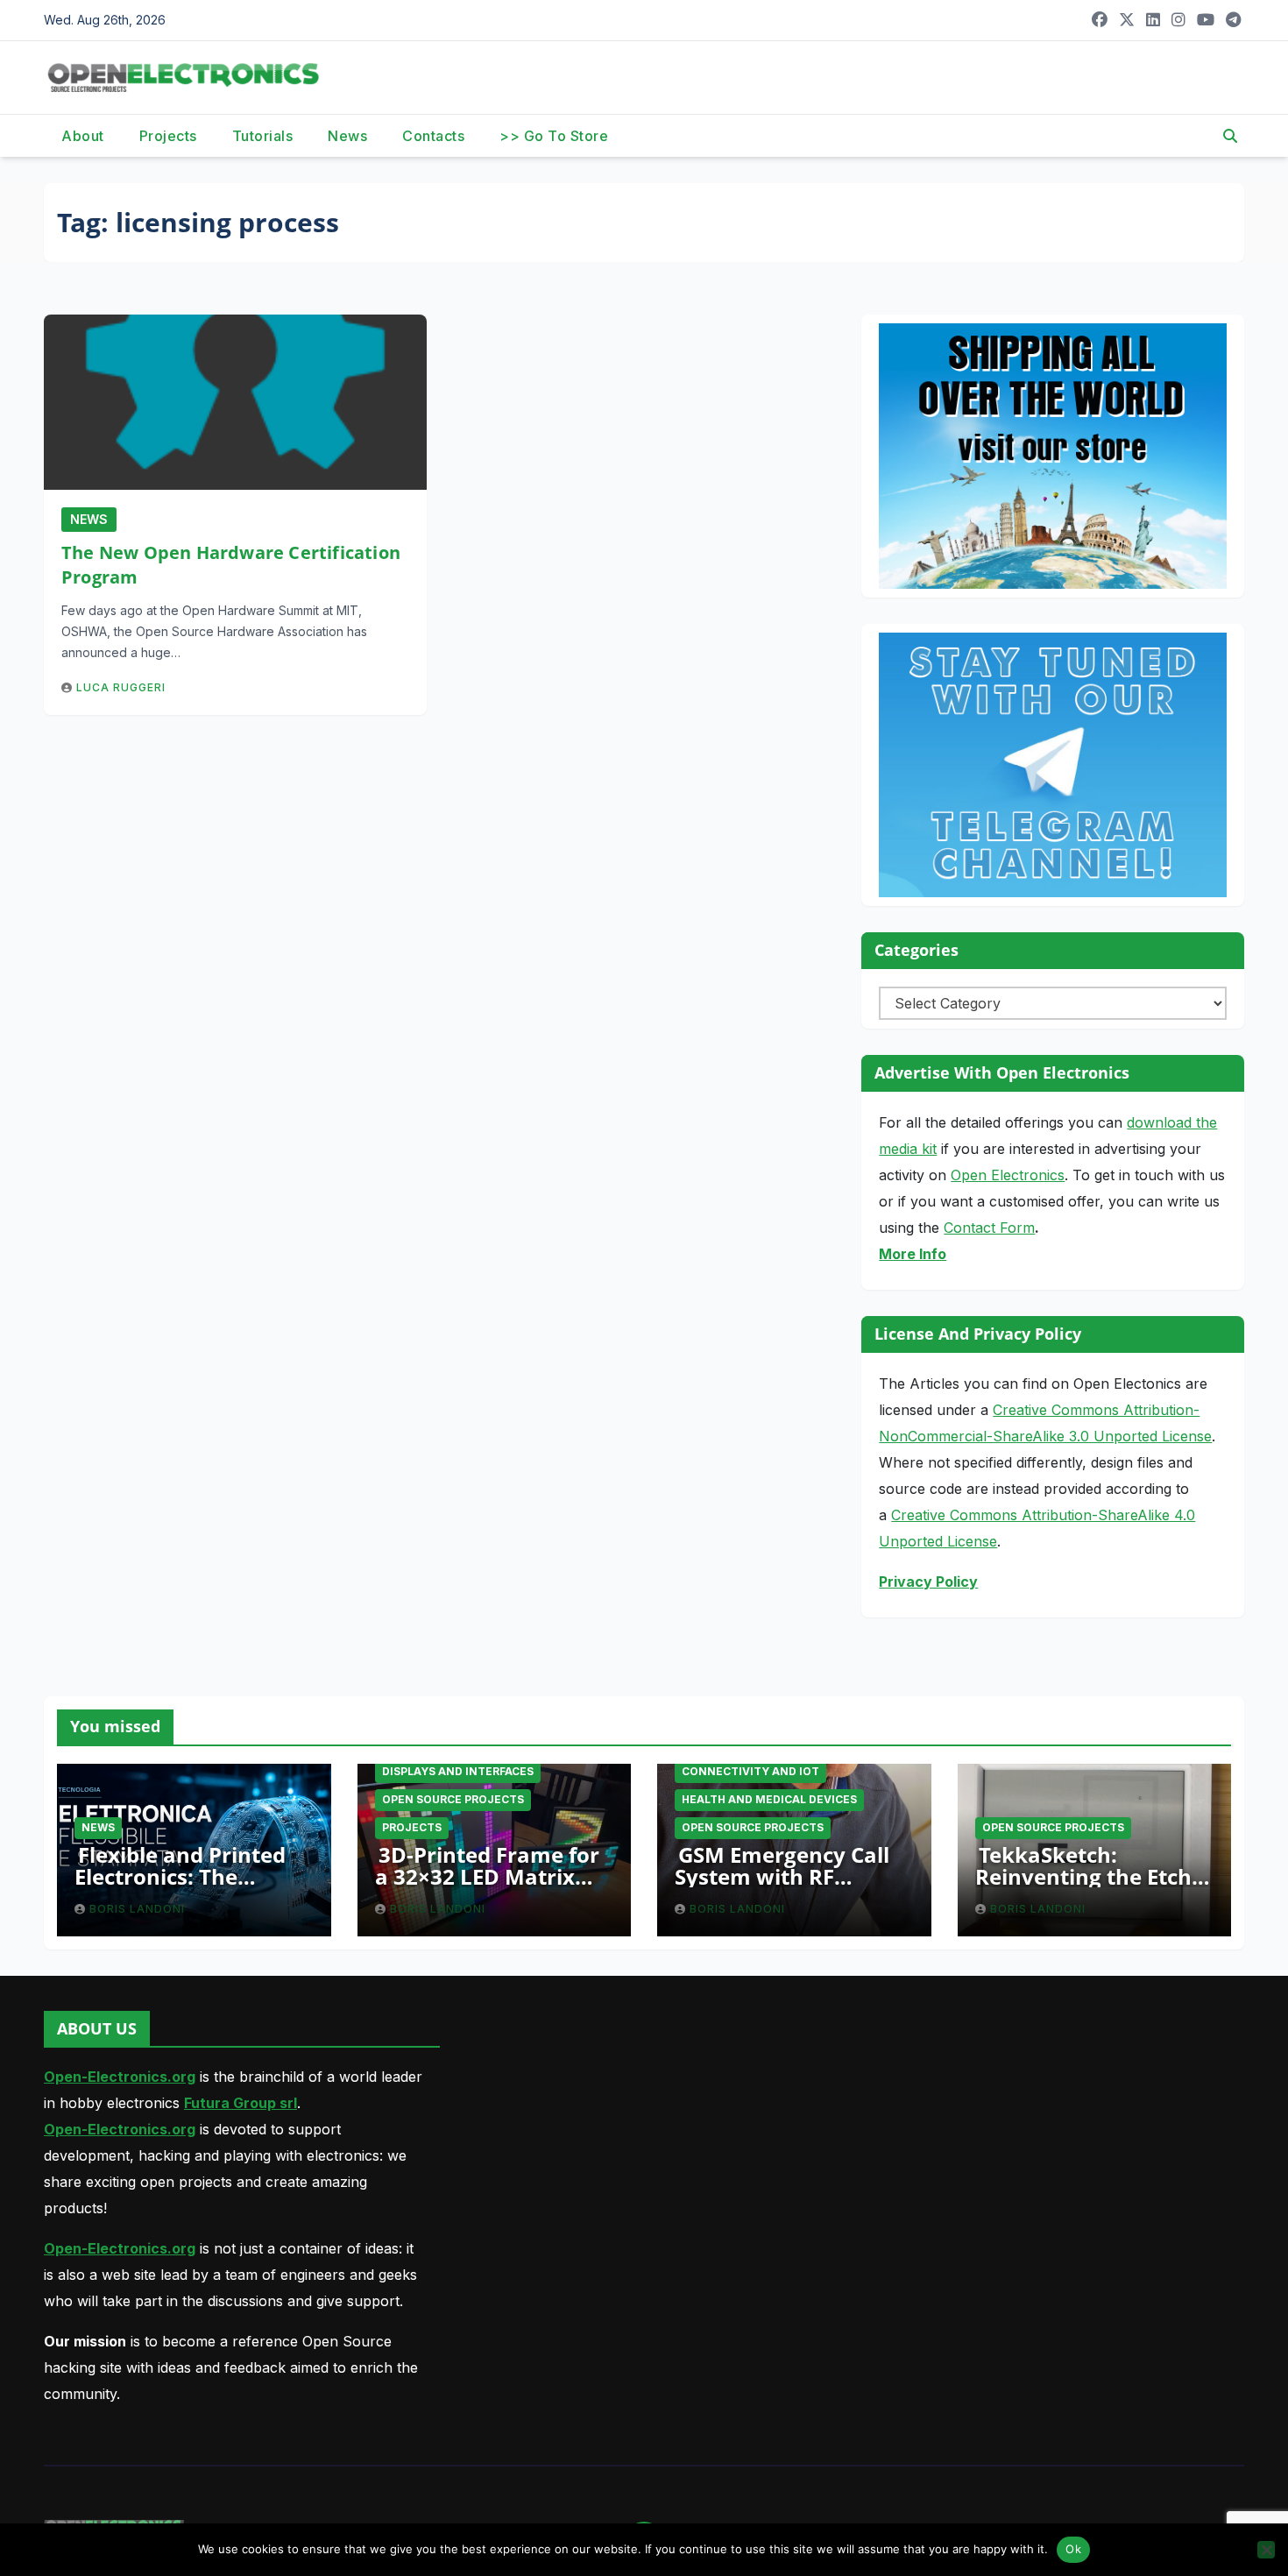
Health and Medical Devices (769, 1799)
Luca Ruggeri (121, 687)
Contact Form (989, 1228)
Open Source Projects (453, 1799)
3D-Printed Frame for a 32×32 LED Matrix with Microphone (487, 1876)
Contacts (433, 136)
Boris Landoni (137, 1909)
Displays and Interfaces (458, 1771)
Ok (1073, 2549)
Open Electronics (1008, 1175)
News (347, 136)
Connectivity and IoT (750, 1771)
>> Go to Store (554, 136)
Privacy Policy (928, 1582)
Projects (168, 136)
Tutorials (263, 136)
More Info (913, 1254)
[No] (1266, 2550)
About (83, 136)
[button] (1230, 136)
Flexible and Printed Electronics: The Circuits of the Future (185, 1876)
